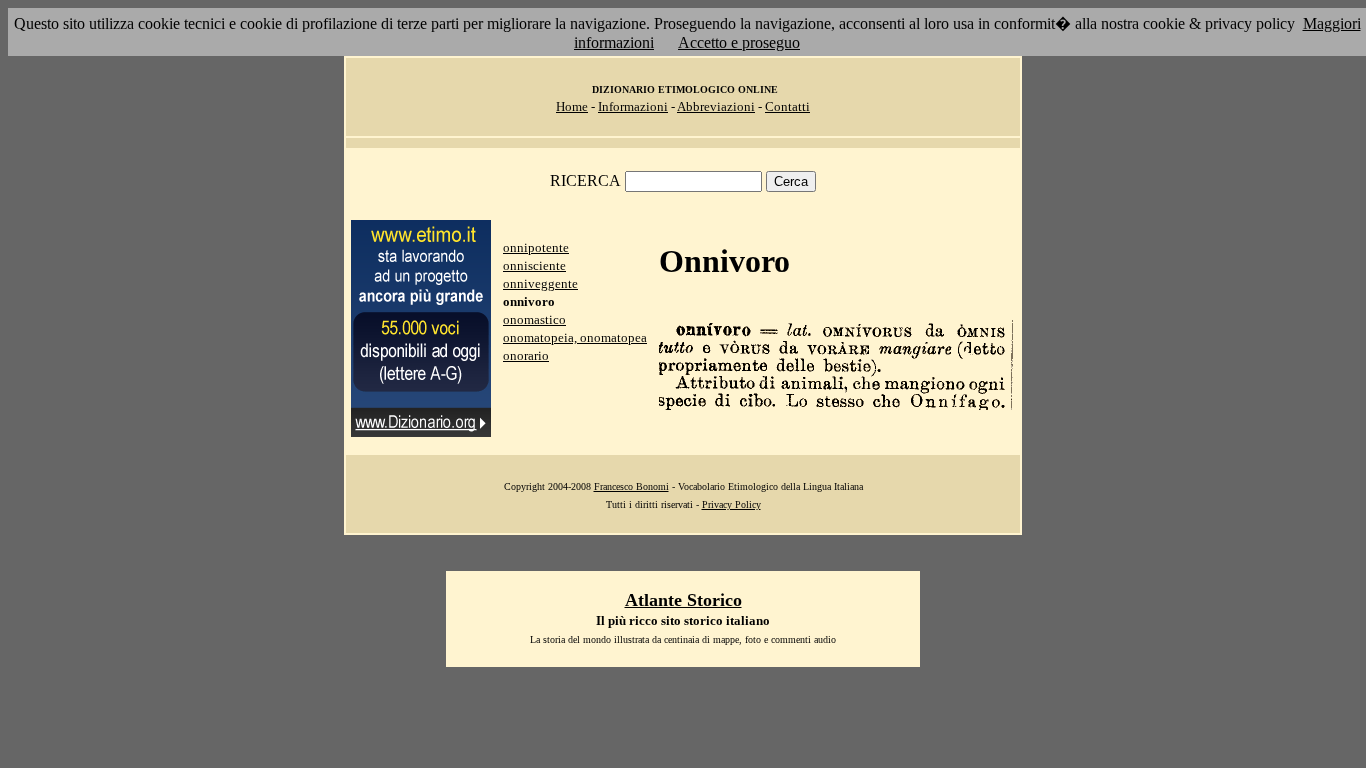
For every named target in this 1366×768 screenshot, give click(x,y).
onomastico (534, 319)
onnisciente (534, 265)
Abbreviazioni (716, 106)
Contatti (787, 106)
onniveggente (540, 283)
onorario (526, 355)
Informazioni (633, 106)
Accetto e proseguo (739, 42)
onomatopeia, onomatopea (575, 337)
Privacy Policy (731, 504)
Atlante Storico (683, 600)
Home (572, 106)
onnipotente (536, 247)
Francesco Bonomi (631, 486)
